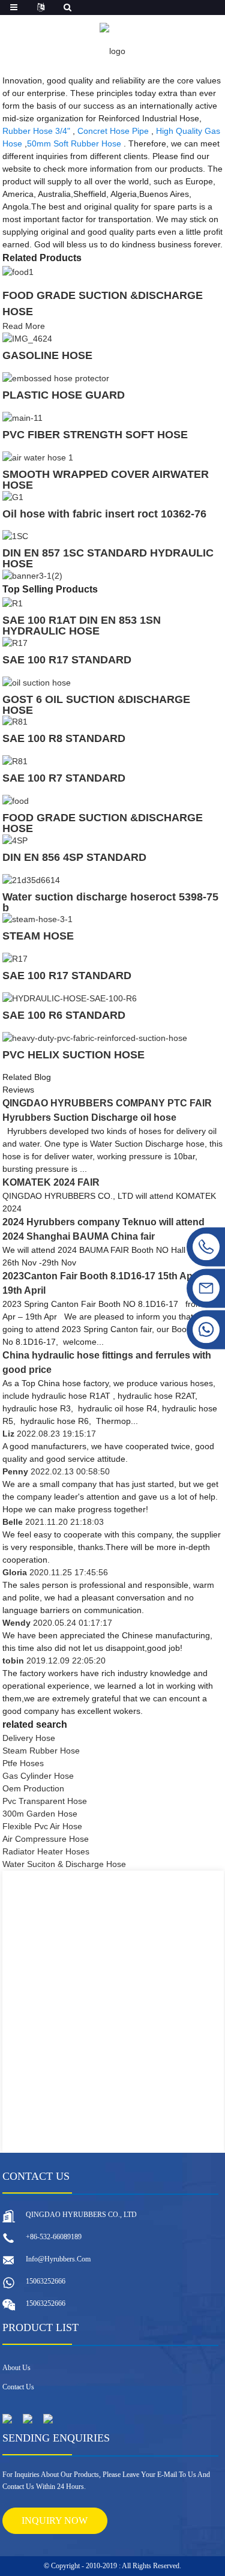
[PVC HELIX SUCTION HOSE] (95, 1037)
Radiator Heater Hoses (46, 1851)
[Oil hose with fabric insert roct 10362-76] (13, 496)
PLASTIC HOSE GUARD (64, 395)
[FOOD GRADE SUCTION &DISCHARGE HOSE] (18, 271)
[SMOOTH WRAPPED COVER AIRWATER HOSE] (38, 457)
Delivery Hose (29, 1738)
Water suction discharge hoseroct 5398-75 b (110, 902)
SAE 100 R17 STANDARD (67, 660)
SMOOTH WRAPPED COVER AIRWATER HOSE (106, 480)
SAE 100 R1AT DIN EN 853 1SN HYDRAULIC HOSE (82, 626)
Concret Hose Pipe (113, 131)
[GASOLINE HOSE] (27, 339)
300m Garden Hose (40, 1814)
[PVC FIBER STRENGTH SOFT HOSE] (22, 417)
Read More (24, 326)
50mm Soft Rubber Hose (74, 143)
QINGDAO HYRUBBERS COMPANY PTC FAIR (107, 1103)
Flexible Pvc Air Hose (42, 1826)
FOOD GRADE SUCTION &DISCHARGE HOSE (103, 823)
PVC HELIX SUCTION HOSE (73, 1055)
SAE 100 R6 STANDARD (64, 1015)
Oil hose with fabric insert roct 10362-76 (104, 514)
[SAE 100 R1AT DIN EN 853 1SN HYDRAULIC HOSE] (13, 603)
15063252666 (46, 2281)
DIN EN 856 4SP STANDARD (74, 857)
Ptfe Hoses (23, 1763)
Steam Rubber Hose (41, 1751)
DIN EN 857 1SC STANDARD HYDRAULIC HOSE (108, 558)
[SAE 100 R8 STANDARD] (15, 722)
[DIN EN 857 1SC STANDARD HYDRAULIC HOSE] (15, 536)
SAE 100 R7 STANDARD (64, 778)
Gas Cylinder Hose (38, 1776)
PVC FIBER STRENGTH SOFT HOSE (95, 435)
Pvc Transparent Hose (45, 1801)
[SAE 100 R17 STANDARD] (15, 642)
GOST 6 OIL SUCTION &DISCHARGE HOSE (96, 705)
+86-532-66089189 (54, 2237)
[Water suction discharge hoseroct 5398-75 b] (31, 879)
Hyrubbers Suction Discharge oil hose (89, 1118)
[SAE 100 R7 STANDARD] (15, 761)
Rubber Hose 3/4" (36, 131)
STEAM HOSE (38, 936)
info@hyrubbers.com (58, 2259)
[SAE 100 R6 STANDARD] (70, 998)
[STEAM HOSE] (37, 919)
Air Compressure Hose (46, 1839)
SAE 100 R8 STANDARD (64, 738)
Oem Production (33, 1788)
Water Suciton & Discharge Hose (64, 1864)
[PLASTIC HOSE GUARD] (56, 378)
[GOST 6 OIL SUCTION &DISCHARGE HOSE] (37, 682)
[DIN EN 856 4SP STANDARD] (15, 840)
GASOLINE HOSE (47, 355)
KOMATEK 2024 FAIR (51, 1182)
